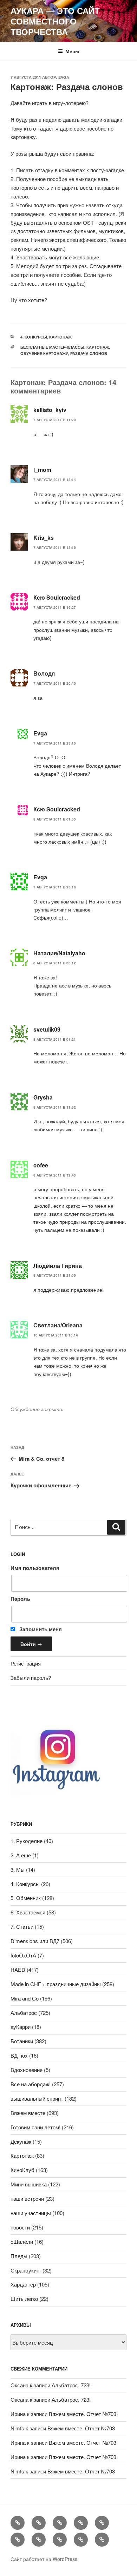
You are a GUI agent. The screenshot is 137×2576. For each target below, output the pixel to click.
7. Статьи (22, 1926)
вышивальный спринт (37, 2098)
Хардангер (23, 2284)
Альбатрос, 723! (71, 2385)
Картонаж (60, 337)
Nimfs (17, 2428)
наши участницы (31, 2213)
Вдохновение (27, 2070)
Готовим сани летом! (35, 2127)
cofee (41, 1165)
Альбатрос (24, 2013)
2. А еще (21, 1855)
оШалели (22, 2242)
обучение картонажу (44, 353)
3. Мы (18, 1869)
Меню (72, 51)
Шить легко (24, 2299)
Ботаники (22, 2041)
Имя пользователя (35, 1568)
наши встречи (27, 2198)
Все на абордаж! (31, 2084)
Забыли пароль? (31, 1678)
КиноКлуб (22, 2170)
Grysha (43, 1097)
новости (20, 2227)
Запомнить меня (40, 1629)
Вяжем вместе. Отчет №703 (83, 2414)
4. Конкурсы (34, 337)
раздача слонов (89, 353)
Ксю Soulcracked (57, 597)
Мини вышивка (29, 2184)
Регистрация (26, 1663)
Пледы (19, 2256)
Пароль (20, 1599)
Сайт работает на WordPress (44, 2559)
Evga (64, 77)
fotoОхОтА (23, 1955)
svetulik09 (47, 1029)
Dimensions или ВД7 (35, 1941)
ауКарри (21, 2027)
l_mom (42, 470)
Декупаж (21, 2141)
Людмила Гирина (58, 1266)
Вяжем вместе (28, 2113)
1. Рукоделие (27, 1841)
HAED (18, 1970)
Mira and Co (25, 1998)
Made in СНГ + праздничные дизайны (56, 1984)
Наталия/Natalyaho (59, 953)
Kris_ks (44, 537)
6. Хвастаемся (28, 1912)
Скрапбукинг (26, 2270)
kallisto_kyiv (50, 410)
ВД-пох (19, 2055)
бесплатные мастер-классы (52, 347)
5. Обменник (26, 1898)
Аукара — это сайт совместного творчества (55, 21)
